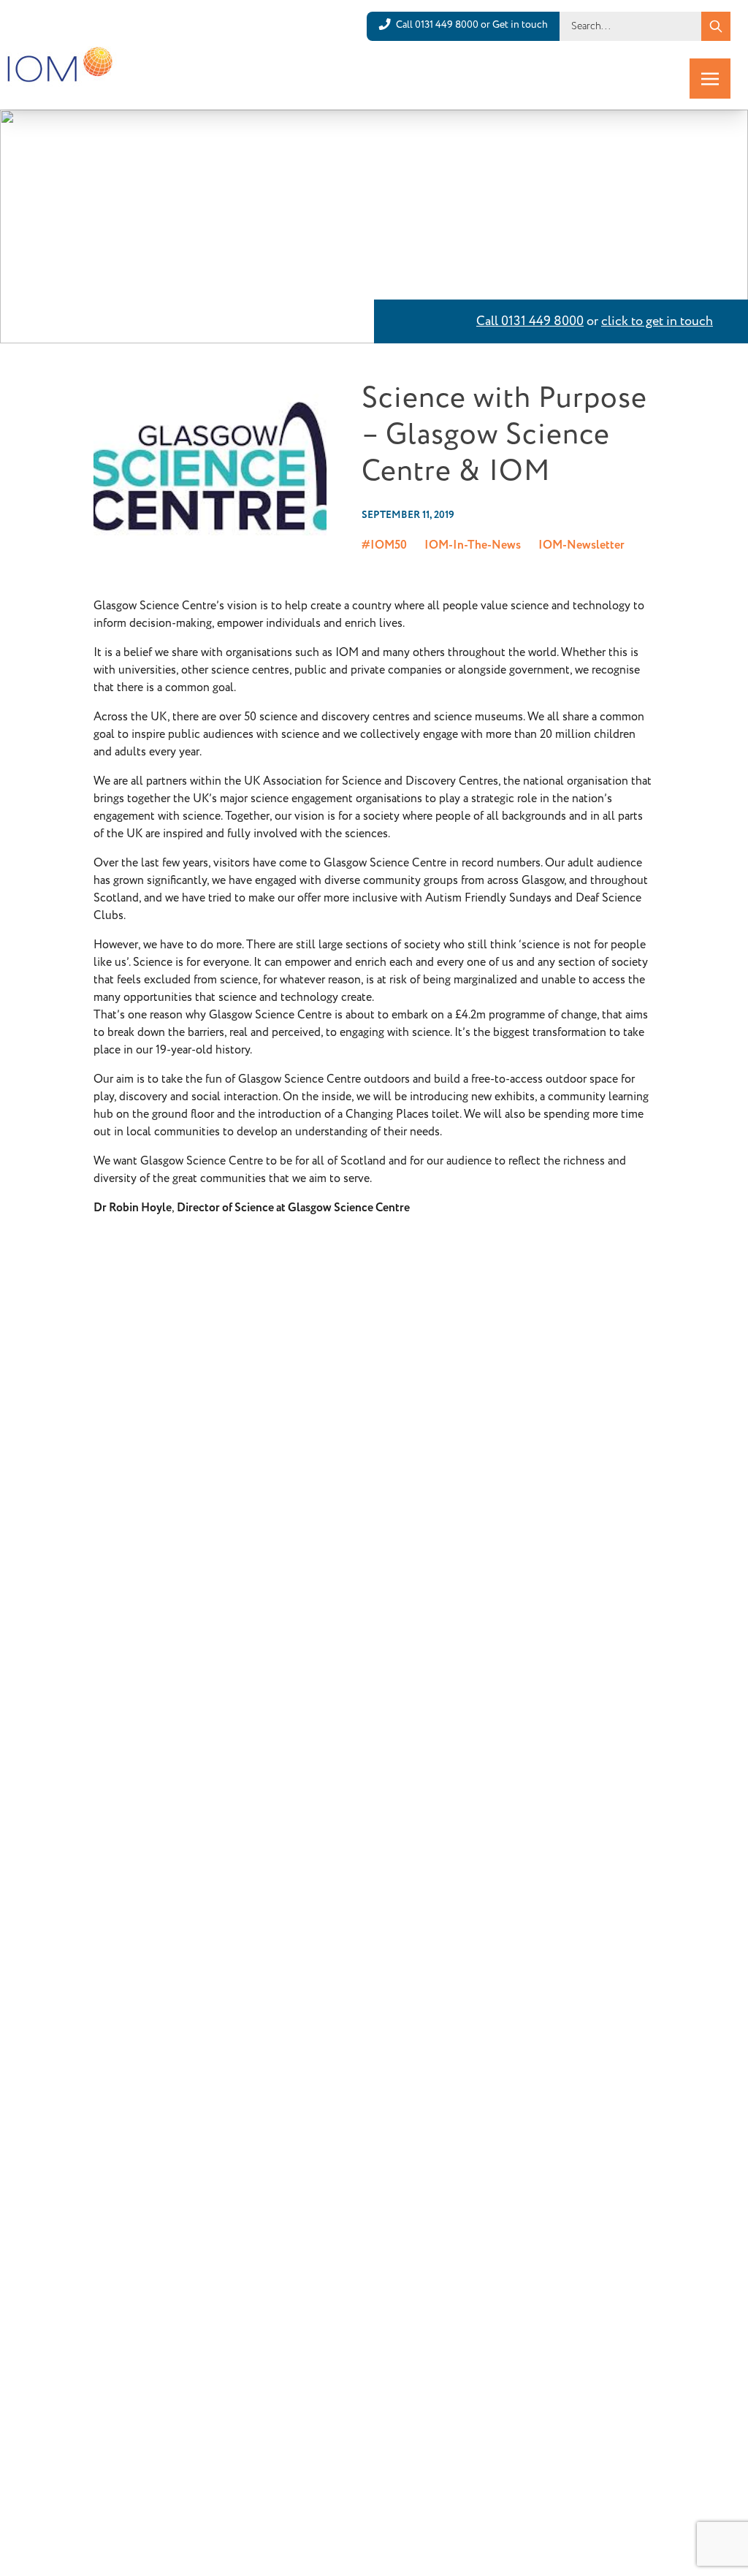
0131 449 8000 (447, 25)
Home (101, 129)
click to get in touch (657, 321)
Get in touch (520, 25)
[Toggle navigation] (710, 79)
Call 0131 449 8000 (530, 321)
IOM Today (149, 129)
